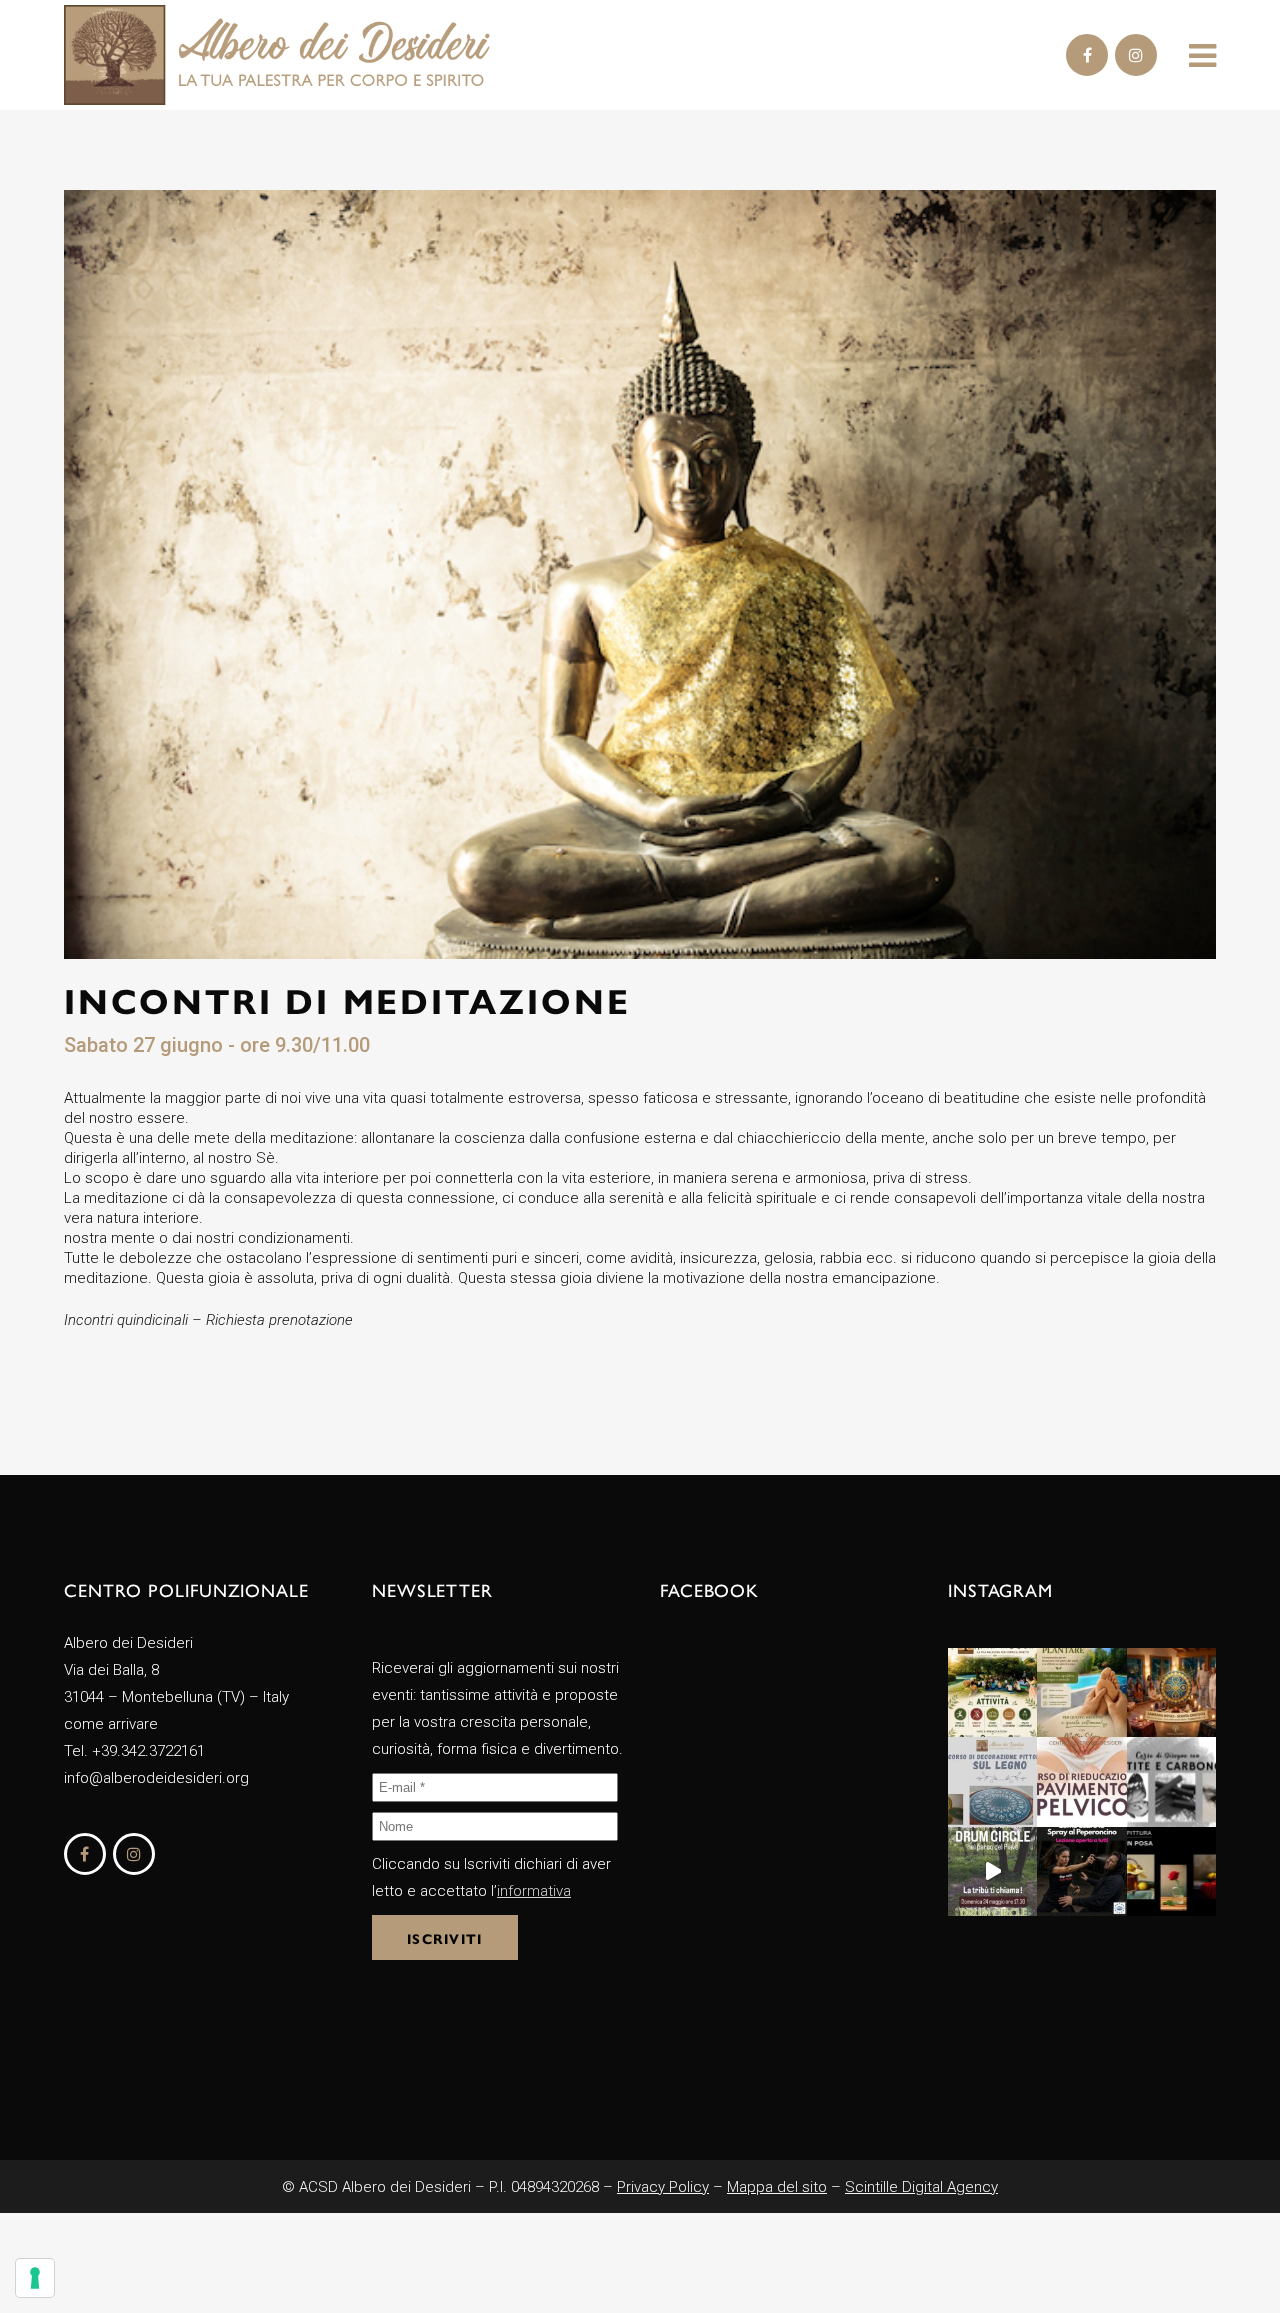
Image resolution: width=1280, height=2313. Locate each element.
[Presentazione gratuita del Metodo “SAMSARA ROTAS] (1171, 1692)
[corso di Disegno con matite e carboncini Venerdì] (1171, 1781)
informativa (534, 1891)
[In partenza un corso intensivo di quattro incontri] (1081, 1781)
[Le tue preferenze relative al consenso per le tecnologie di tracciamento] (35, 2278)
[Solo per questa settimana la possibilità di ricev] (1081, 1692)
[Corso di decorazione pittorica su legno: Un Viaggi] (992, 1781)
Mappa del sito (777, 2187)
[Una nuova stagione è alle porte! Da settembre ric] (992, 1692)
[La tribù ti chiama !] (992, 1871)
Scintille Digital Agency (921, 2187)
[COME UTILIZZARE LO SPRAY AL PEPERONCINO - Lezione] (1081, 1871)
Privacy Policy (663, 2187)
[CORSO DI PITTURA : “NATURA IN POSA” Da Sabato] (1171, 1871)
